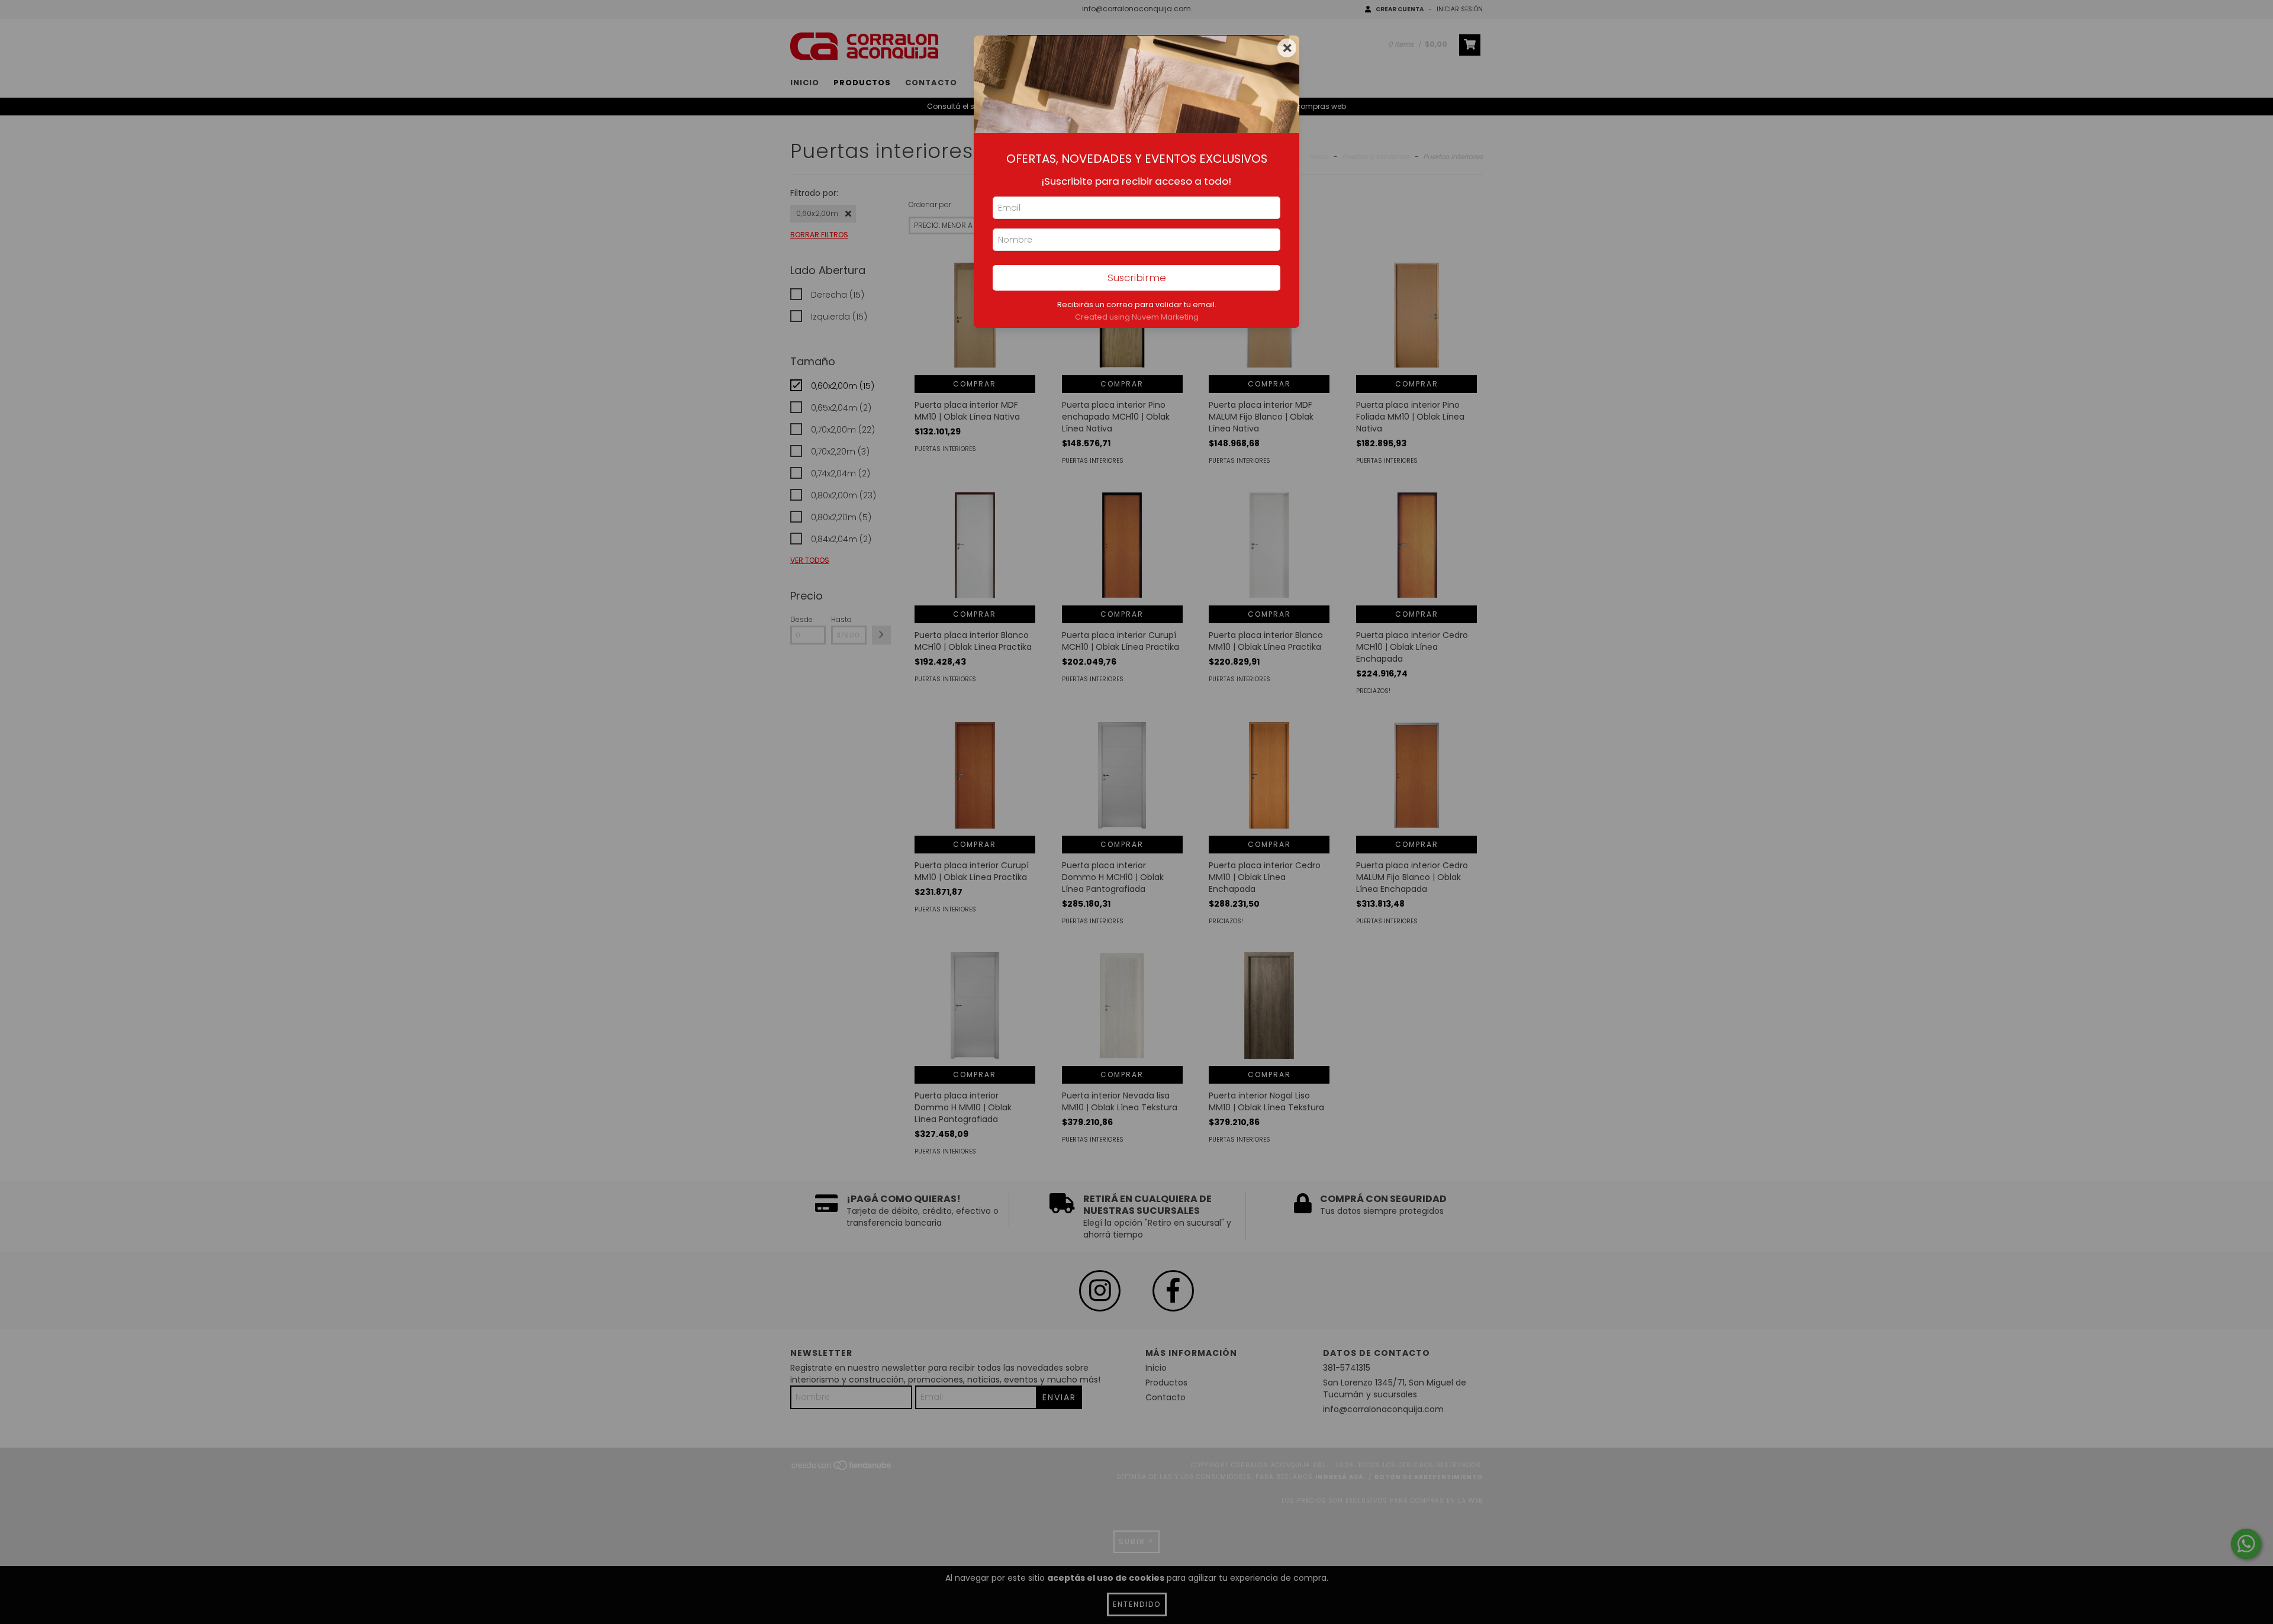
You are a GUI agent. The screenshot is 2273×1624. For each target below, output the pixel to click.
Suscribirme (1137, 278)
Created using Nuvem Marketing (1137, 317)
